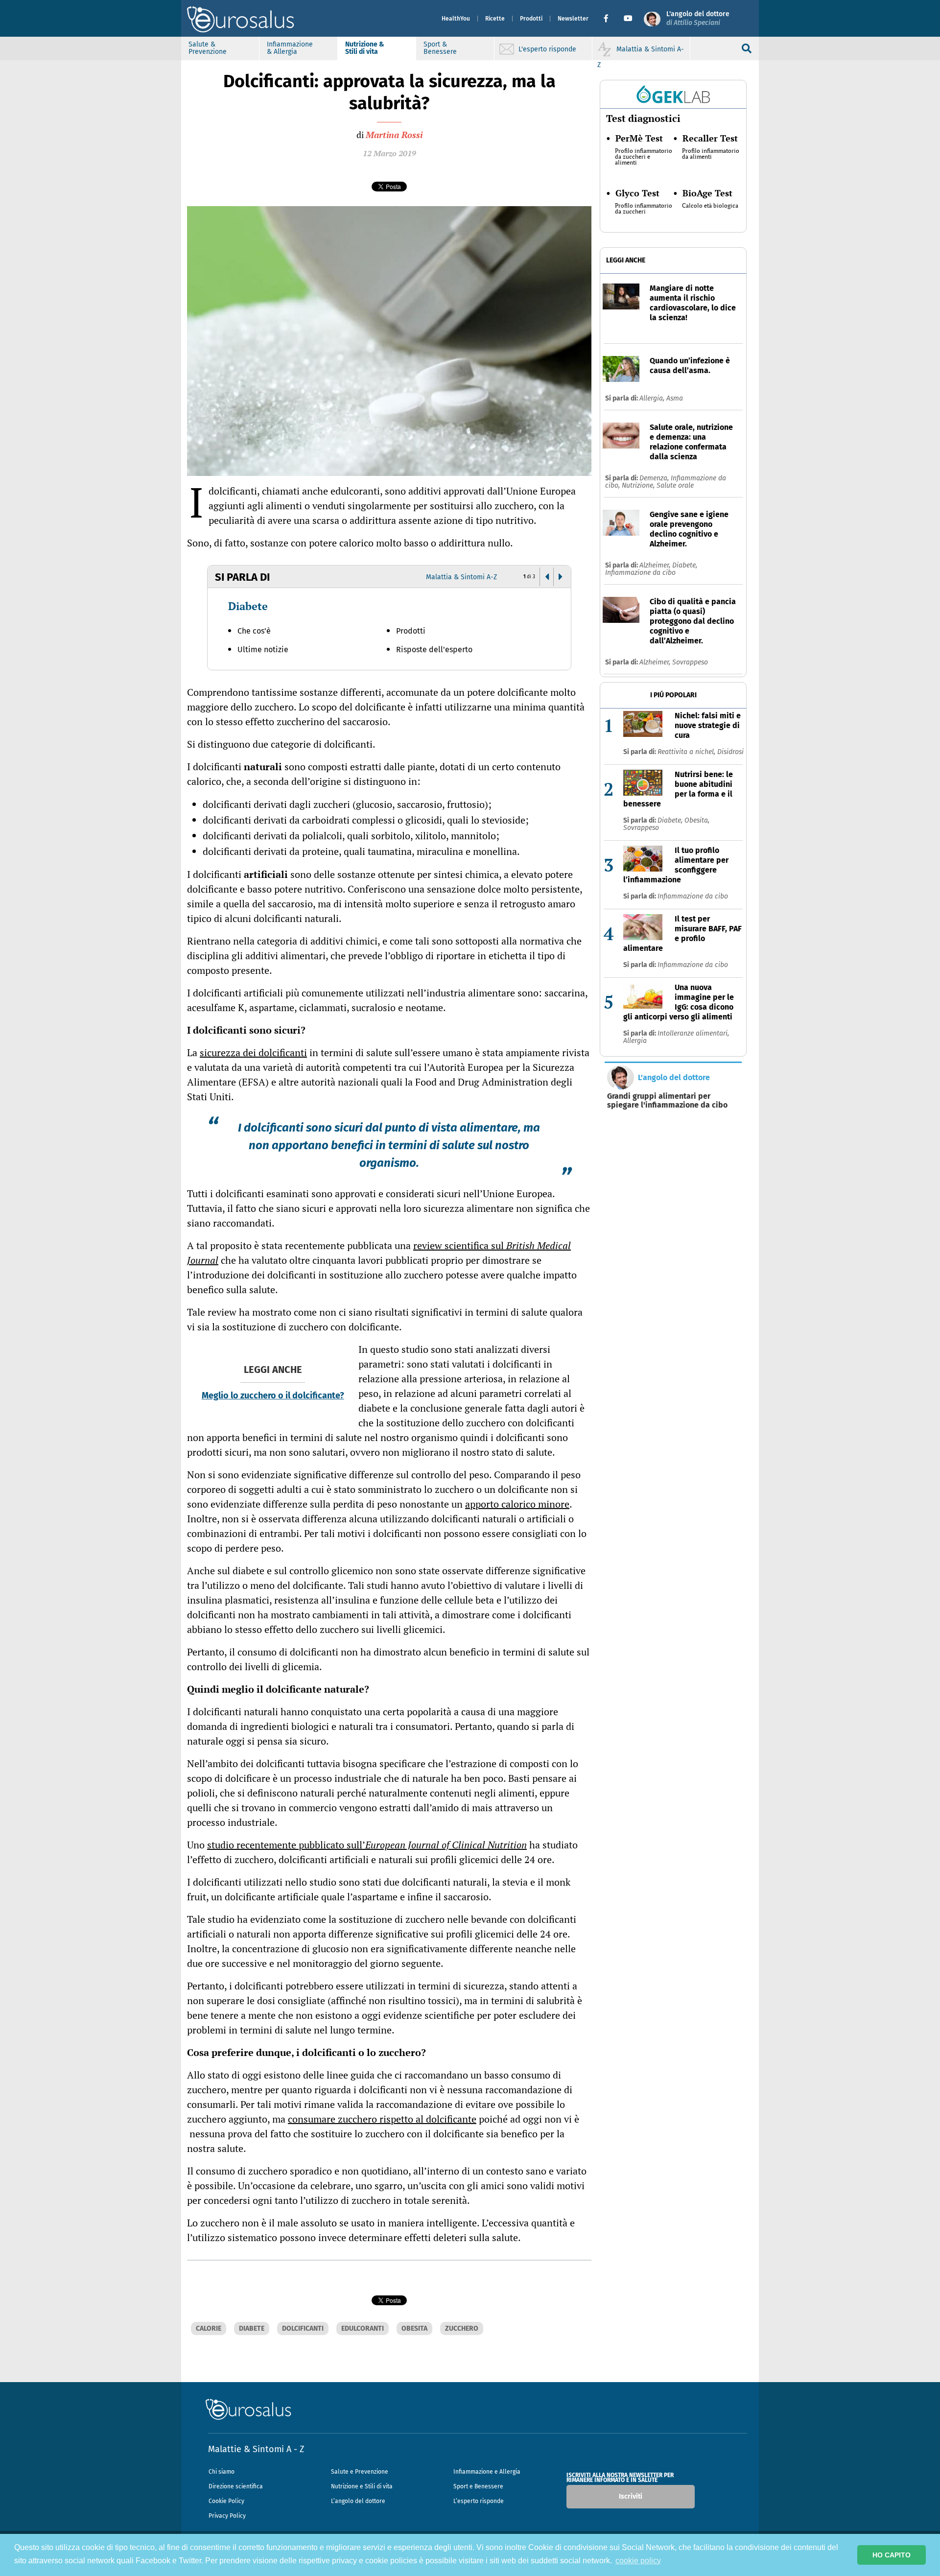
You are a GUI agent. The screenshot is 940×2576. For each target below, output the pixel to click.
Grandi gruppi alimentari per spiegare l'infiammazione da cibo (667, 1101)
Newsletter (573, 19)
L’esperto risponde (479, 2501)
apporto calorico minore (517, 1504)
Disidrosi (730, 752)
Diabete (248, 606)
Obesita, (697, 820)
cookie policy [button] (638, 2561)
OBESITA (414, 2328)
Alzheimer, (656, 565)
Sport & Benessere (440, 48)
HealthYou (456, 19)
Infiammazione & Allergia (290, 48)
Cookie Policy (226, 2501)
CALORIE (209, 2328)
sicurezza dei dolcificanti (253, 1052)
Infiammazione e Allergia (487, 2472)
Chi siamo (222, 2472)
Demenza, (655, 478)
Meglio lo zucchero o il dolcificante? (273, 1395)
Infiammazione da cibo (640, 573)
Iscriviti (631, 2496)
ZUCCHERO (462, 2328)
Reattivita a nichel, (687, 752)
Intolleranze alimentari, (693, 1033)
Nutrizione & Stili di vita (365, 48)
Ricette (495, 19)
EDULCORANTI (363, 2328)
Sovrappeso (690, 662)
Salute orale (675, 485)
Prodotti (531, 19)
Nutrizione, (639, 485)
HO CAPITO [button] (892, 2555)
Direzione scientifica (236, 2486)
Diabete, (685, 565)
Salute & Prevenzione (208, 48)
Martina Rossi (394, 135)
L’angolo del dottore (358, 2501)
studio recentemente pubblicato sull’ (367, 1845)
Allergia (635, 1041)
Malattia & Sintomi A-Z (461, 577)
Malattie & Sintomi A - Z (256, 2449)
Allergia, (653, 398)
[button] (610, 19)
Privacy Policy (227, 2516)
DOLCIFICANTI (303, 2328)
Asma (675, 398)
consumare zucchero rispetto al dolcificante (382, 2119)
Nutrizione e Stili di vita (362, 2486)
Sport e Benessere (478, 2486)
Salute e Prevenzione (360, 2472)
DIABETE (252, 2328)
